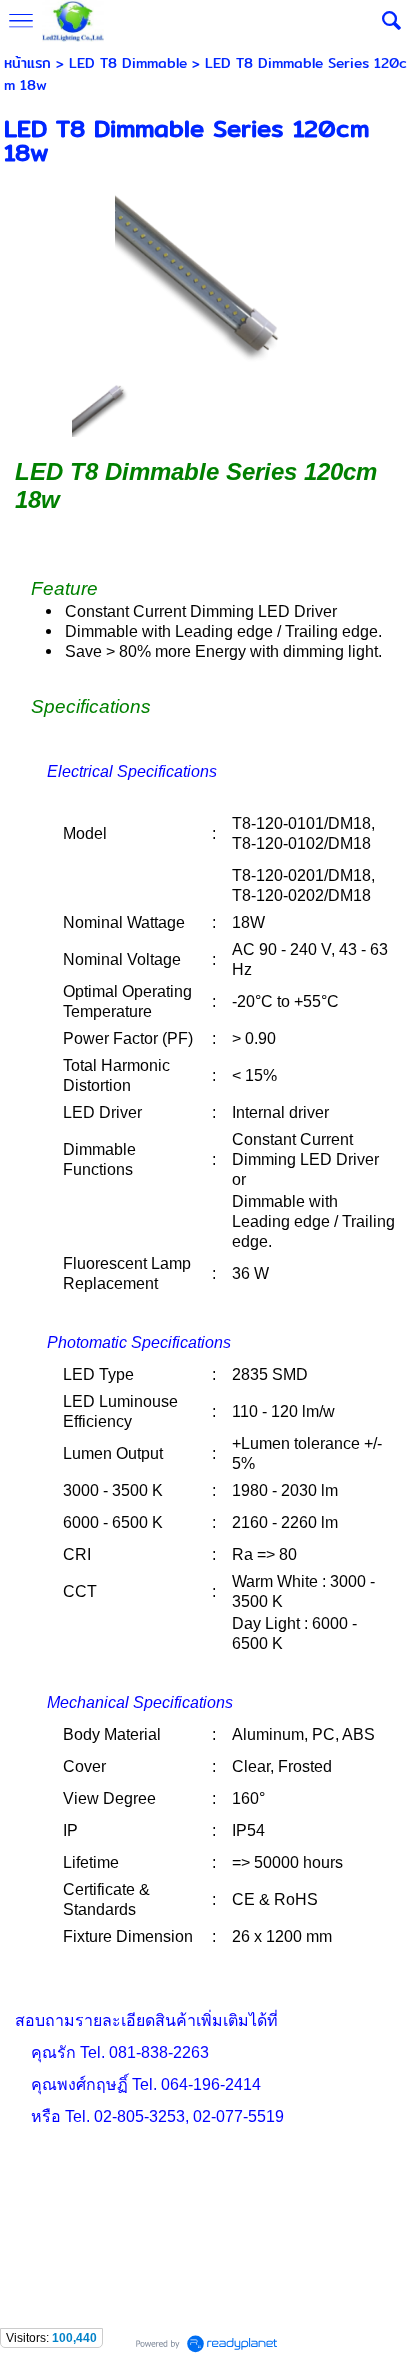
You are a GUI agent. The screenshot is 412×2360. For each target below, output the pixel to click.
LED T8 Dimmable (128, 63)
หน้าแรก (27, 63)
